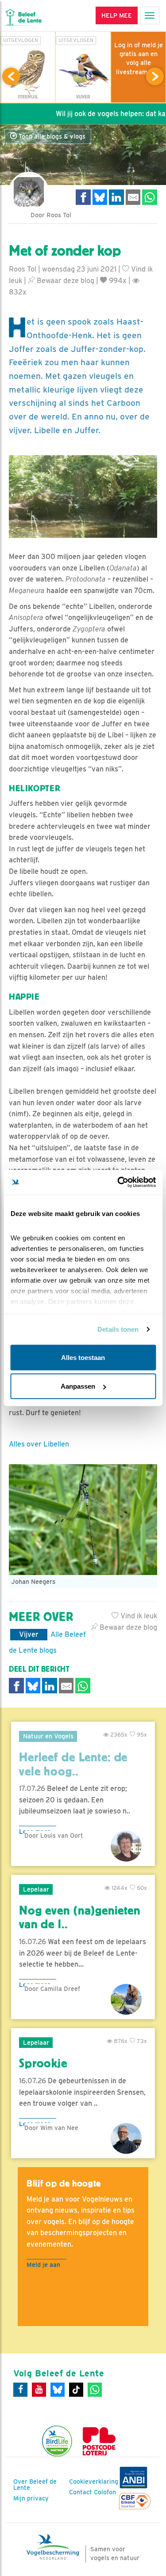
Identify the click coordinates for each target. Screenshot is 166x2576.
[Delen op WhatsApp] (150, 197)
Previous (11, 76)
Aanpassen (78, 1386)
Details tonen (118, 1329)
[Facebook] (20, 2390)
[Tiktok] (76, 2390)
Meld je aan (43, 2264)
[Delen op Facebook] (83, 197)
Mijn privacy (31, 2498)
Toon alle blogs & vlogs (51, 136)
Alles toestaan (83, 1357)
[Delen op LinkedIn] (116, 197)
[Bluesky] (58, 2390)
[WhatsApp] (95, 2390)
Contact (81, 2492)
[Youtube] (39, 2390)
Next (155, 76)
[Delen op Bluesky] (100, 197)
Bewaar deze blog (65, 281)
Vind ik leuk (138, 1616)
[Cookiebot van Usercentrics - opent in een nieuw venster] (118, 1182)
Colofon (105, 2492)
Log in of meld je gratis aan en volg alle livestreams (139, 58)
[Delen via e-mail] (133, 197)
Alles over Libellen (39, 1444)
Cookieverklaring (94, 2482)
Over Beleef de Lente (35, 2485)
